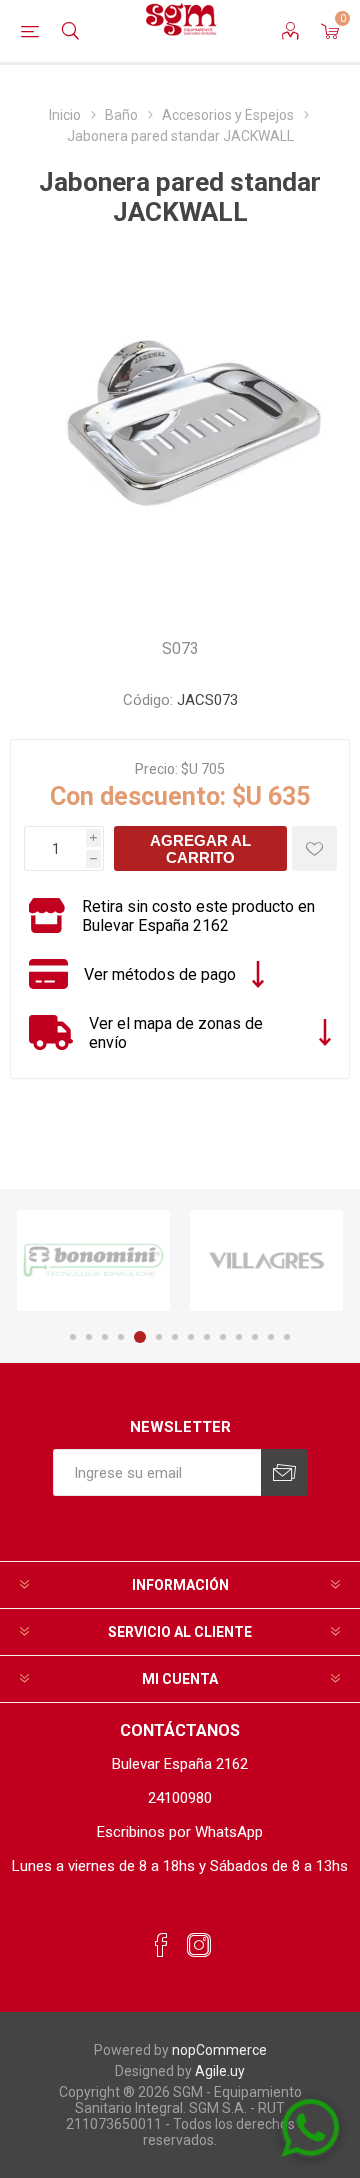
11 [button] (239, 1337)
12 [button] (255, 1337)
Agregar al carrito (200, 849)
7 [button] (175, 1337)
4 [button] (121, 1337)
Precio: (156, 769)
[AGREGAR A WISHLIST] (314, 848)
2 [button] (89, 1337)
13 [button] (271, 1337)
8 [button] (191, 1337)
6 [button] (159, 1337)
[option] (93, 1260)
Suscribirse (284, 1472)
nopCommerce (219, 2050)
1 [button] (73, 1337)
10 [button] (223, 1337)
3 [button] (105, 1337)
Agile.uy (220, 2071)
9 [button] (207, 1337)
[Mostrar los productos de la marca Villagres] (266, 1260)
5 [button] (140, 1337)
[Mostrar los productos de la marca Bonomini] (93, 1260)
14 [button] (287, 1337)
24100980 (180, 1798)
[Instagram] (199, 1946)
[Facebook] (161, 1946)
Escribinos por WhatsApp (180, 1832)
